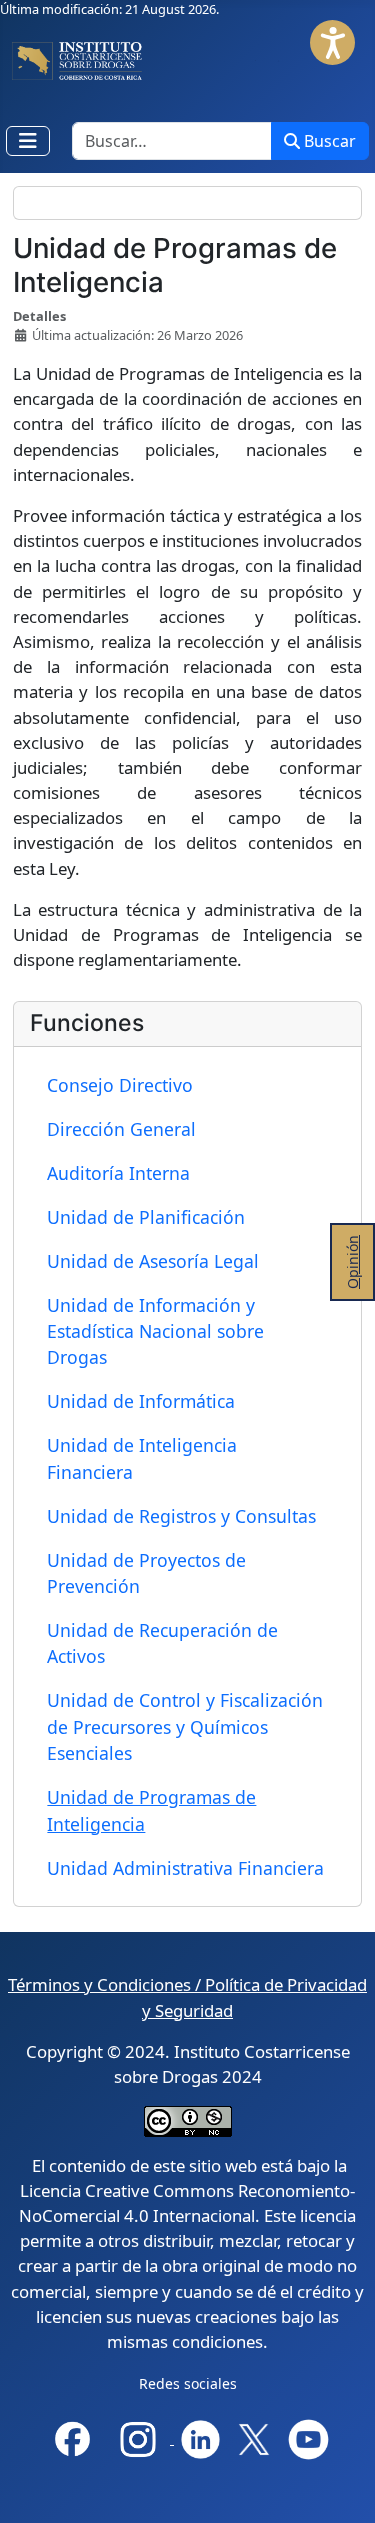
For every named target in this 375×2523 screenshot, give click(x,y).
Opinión (352, 1262)
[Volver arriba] (343, 2490)
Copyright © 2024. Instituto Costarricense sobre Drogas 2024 (188, 2064)
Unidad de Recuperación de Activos (162, 1643)
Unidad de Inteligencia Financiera (142, 1458)
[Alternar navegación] (28, 141)
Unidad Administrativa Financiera (185, 1868)
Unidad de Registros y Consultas (181, 1516)
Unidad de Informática (141, 1401)
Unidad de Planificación (146, 1217)
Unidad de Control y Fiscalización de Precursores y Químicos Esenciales (185, 1726)
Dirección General (121, 1129)
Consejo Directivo (120, 1085)
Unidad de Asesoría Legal (153, 1261)
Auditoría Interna (118, 1173)
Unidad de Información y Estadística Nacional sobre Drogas (155, 1331)
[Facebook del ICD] (72, 2437)
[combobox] (172, 141)
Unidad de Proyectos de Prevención (146, 1573)
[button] (332, 42)
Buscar (330, 141)
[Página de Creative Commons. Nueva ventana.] (188, 2119)
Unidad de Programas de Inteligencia (151, 1810)
